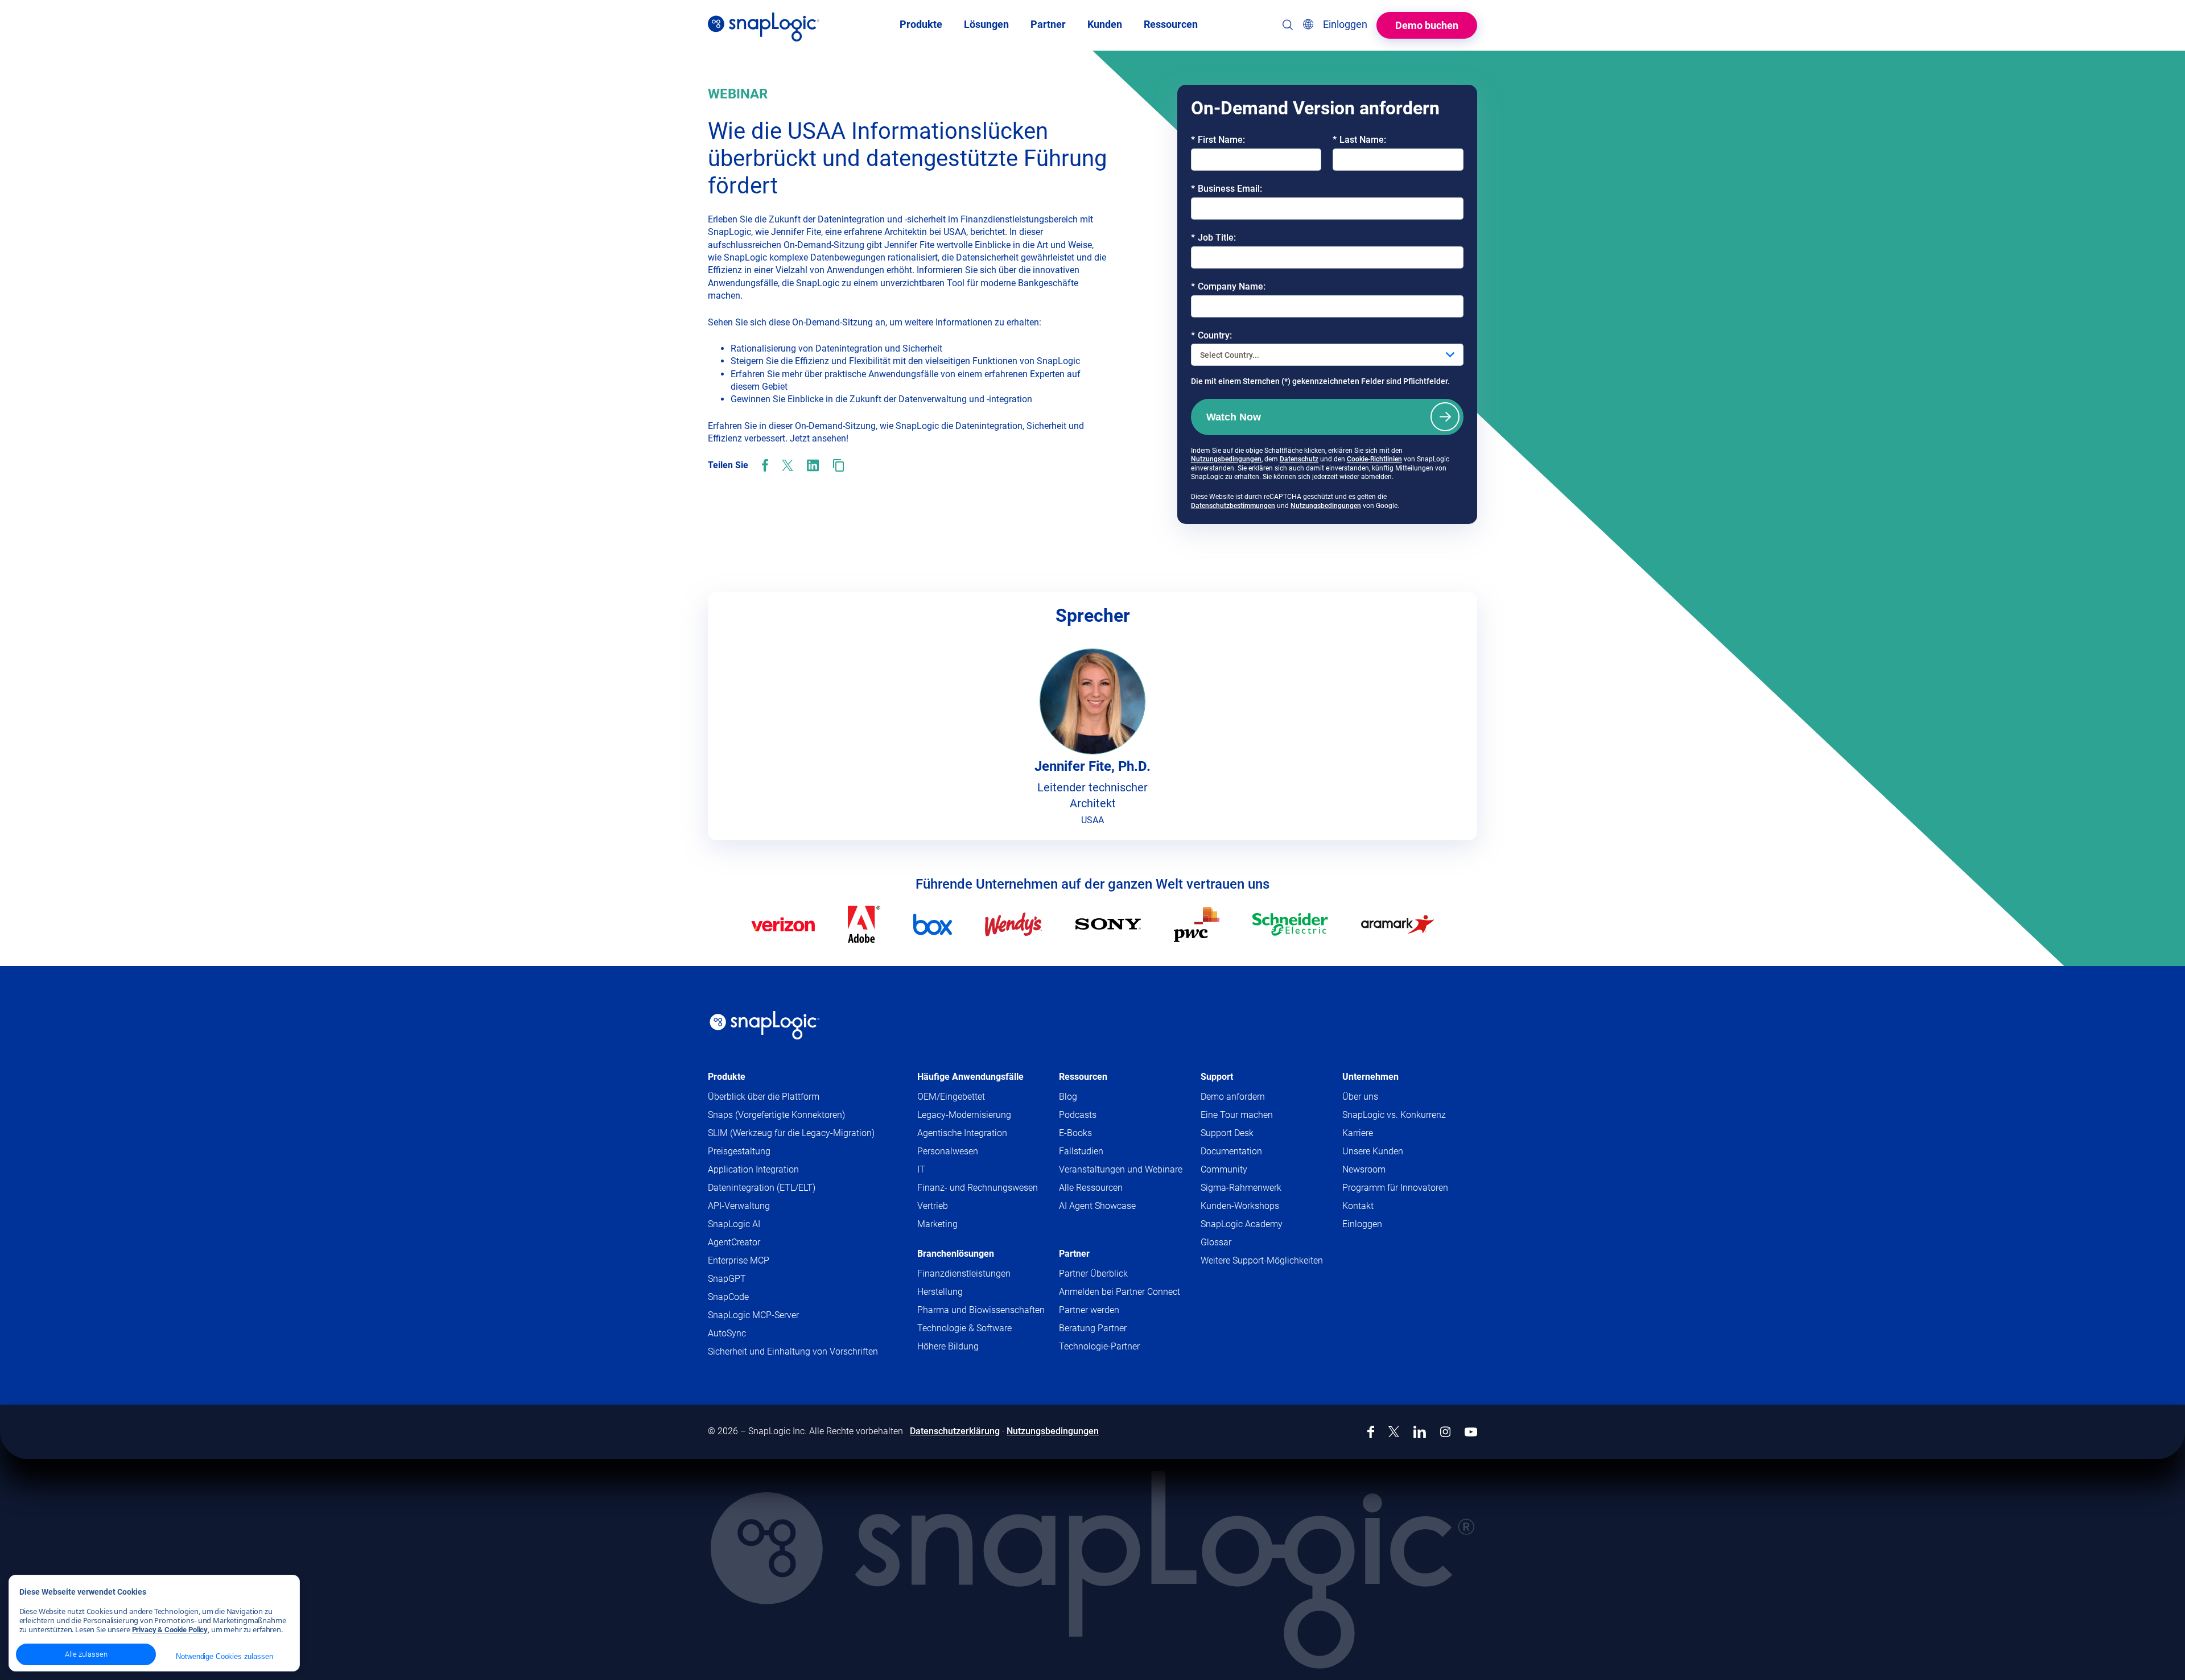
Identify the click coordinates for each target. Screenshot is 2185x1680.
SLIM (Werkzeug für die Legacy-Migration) (791, 1133)
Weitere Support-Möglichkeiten (1262, 1260)
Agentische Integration (962, 1133)
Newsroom (1364, 1169)
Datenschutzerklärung (955, 1431)
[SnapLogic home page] (765, 1025)
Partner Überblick (1093, 1274)
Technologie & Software (964, 1328)
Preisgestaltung (739, 1151)
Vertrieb (933, 1206)
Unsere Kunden (1373, 1151)
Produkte (727, 1077)
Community (1246, 1170)
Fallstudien (1081, 1151)
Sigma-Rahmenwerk (1241, 1188)
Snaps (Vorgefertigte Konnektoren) (776, 1115)
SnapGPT (727, 1279)
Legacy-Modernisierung (964, 1115)
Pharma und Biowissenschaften (981, 1310)
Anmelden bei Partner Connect (1120, 1292)
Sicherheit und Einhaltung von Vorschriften (793, 1351)
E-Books (1075, 1133)
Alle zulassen (86, 1654)
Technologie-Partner (1099, 1346)
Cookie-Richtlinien (1374, 459)
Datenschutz (1299, 459)
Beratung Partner (1093, 1328)
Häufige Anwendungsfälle (970, 1077)
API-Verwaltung (739, 1206)
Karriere (1358, 1133)
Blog (1068, 1097)
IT (921, 1169)
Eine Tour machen (1237, 1115)
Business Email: (1227, 189)
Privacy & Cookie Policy (170, 1630)
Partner (1074, 1254)
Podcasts (1078, 1115)
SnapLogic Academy (1242, 1224)
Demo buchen (1427, 25)
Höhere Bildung (948, 1346)
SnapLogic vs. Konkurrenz (1394, 1115)
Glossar (1216, 1242)
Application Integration (753, 1169)
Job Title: (1213, 238)
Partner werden (1089, 1310)
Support (1217, 1077)
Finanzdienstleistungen (964, 1274)
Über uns (1360, 1097)
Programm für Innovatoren (1395, 1188)
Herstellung (940, 1292)
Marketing (937, 1224)
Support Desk (1249, 1134)
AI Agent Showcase (1097, 1206)
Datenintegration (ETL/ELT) (762, 1188)
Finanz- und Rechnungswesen (978, 1188)
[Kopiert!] (838, 465)
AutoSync (727, 1333)
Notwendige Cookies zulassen (224, 1656)
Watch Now (1234, 417)
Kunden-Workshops (1240, 1206)
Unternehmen (1370, 1077)
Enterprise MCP (739, 1260)
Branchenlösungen (956, 1254)
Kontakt (1358, 1206)
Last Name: (1359, 140)
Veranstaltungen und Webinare (1121, 1169)
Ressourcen (1083, 1077)
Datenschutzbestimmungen (1233, 506)
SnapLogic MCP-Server (753, 1315)
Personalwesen (948, 1151)
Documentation (1253, 1152)
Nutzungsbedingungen (1226, 459)
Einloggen (1362, 1224)
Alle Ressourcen (1091, 1188)
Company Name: (1228, 286)
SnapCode (728, 1297)
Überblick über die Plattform (764, 1097)
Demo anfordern (1233, 1097)
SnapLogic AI (734, 1224)
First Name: (1218, 140)
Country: (1211, 335)
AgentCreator (734, 1242)
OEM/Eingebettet (951, 1097)
